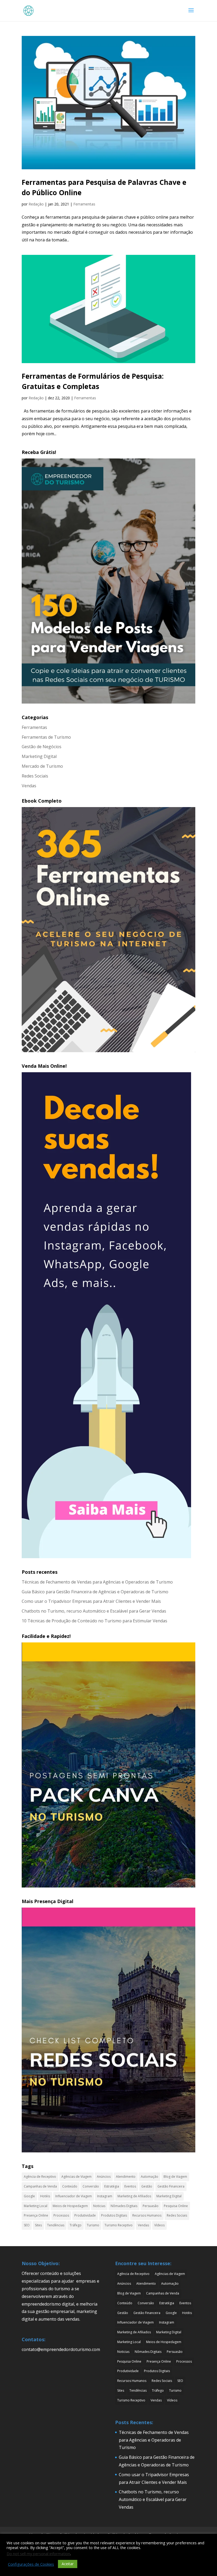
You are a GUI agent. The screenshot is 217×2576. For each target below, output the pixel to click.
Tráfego (76, 2225)
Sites (38, 2225)
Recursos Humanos (147, 2215)
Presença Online (36, 2215)
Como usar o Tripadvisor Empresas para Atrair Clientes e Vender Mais (91, 1601)
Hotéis (45, 2196)
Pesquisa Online (176, 2206)
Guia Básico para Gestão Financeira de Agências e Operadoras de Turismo (95, 1592)
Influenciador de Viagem (74, 2196)
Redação (36, 204)
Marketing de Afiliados (134, 2196)
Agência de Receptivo (40, 2177)
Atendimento (126, 2177)
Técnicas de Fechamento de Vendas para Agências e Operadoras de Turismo (97, 1582)
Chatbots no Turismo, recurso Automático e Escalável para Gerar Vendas (94, 1611)
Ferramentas (84, 204)
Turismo (93, 2225)
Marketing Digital (39, 756)
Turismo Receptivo (119, 2225)
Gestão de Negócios (42, 747)
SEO (27, 2225)
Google (29, 2196)
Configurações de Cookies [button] (31, 2564)
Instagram (105, 2196)
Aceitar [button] (68, 2564)
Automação (150, 2177)
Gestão (147, 2186)
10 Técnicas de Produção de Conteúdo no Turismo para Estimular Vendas (94, 1621)
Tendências (56, 2225)
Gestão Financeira (171, 2186)
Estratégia (112, 2186)
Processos (61, 2215)
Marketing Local (36, 2206)
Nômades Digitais (124, 2206)
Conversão (91, 2186)
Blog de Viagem (175, 2177)
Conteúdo (70, 2186)
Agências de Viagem (76, 2177)
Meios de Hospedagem (70, 2206)
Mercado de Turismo (42, 766)
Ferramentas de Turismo (46, 737)
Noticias (99, 2206)
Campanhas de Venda (40, 2186)
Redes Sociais (35, 776)
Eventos (130, 2186)
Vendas (29, 786)
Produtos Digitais (114, 2215)
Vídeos (159, 2225)
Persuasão (151, 2206)
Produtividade (85, 2215)
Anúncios (104, 2177)
